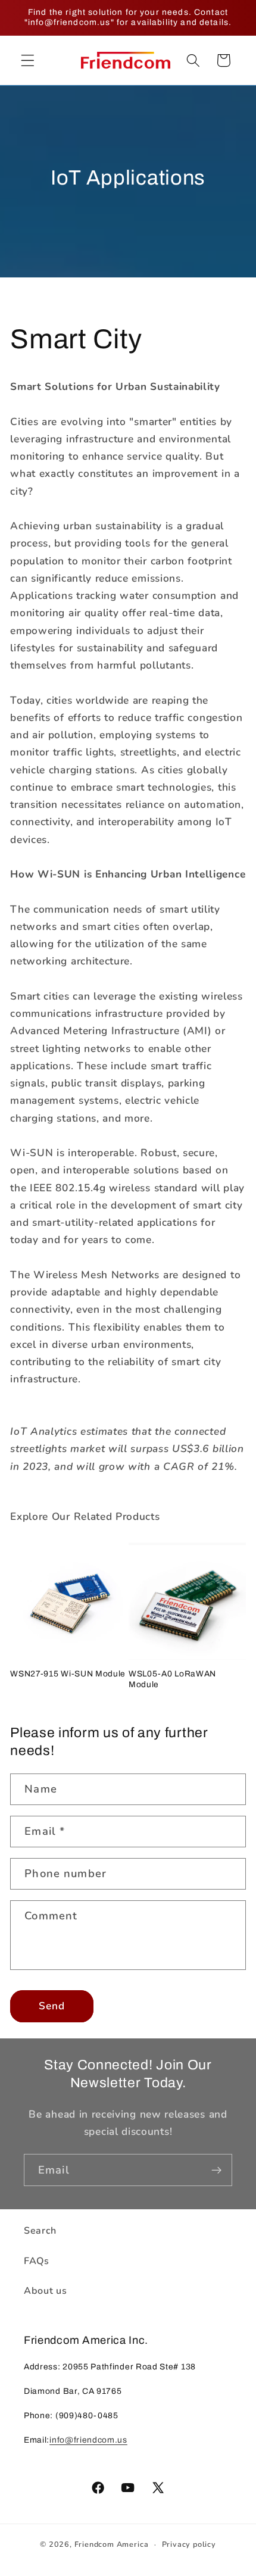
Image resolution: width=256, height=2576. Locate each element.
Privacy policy (189, 2544)
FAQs (37, 2261)
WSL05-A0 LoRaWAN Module (172, 1679)
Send (52, 2006)
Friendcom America (112, 2544)
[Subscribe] (216, 2170)
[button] (28, 60)
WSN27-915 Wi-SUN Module (68, 1674)
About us (46, 2291)
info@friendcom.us (88, 2440)
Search (40, 2231)
